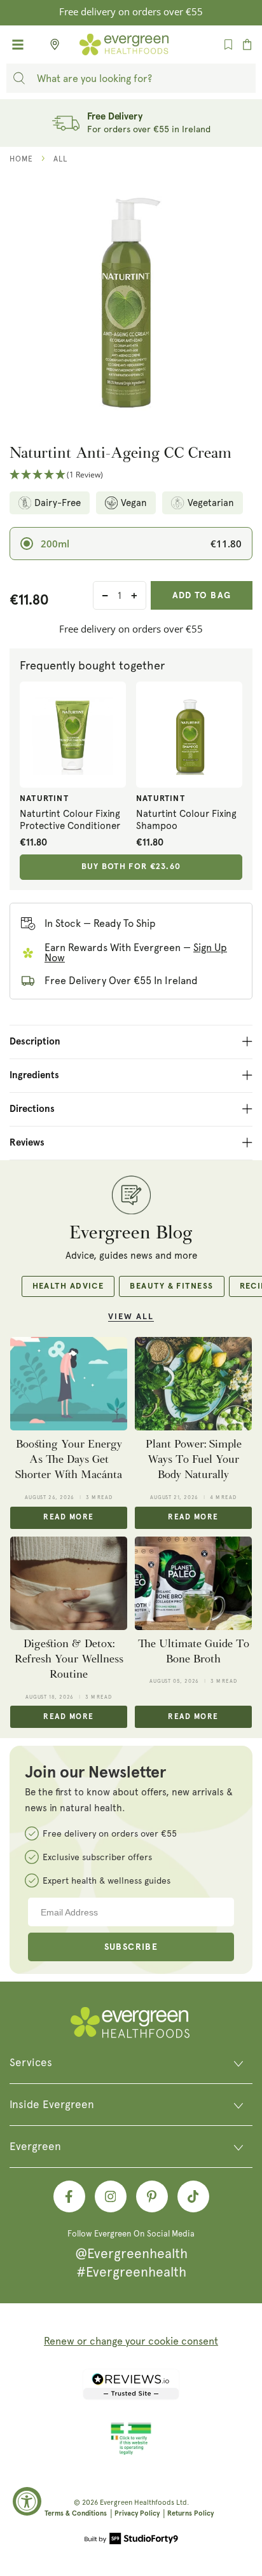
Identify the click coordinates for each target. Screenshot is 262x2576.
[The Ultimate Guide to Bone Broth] (193, 1583)
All (60, 159)
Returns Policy (190, 2513)
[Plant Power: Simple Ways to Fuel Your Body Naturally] (193, 1384)
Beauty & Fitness (171, 1286)
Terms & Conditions (76, 2513)
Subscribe (131, 1947)
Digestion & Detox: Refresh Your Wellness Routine (69, 1659)
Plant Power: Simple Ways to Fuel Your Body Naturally (194, 1460)
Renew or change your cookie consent (131, 2341)
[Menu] (18, 45)
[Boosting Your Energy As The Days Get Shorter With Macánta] (69, 1384)
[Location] (51, 45)
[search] (19, 78)
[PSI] (131, 2453)
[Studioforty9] (131, 2540)
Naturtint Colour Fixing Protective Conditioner (70, 820)
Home (21, 159)
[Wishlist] (228, 45)
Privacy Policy (137, 2513)
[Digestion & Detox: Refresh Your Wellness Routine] (69, 1583)
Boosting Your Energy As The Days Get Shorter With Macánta (69, 1460)
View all (131, 1317)
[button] (131, 475)
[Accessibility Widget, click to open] (27, 2501)
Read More (68, 1518)
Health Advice (68, 1286)
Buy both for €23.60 (131, 867)
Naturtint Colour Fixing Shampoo (186, 820)
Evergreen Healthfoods (137, 2503)
